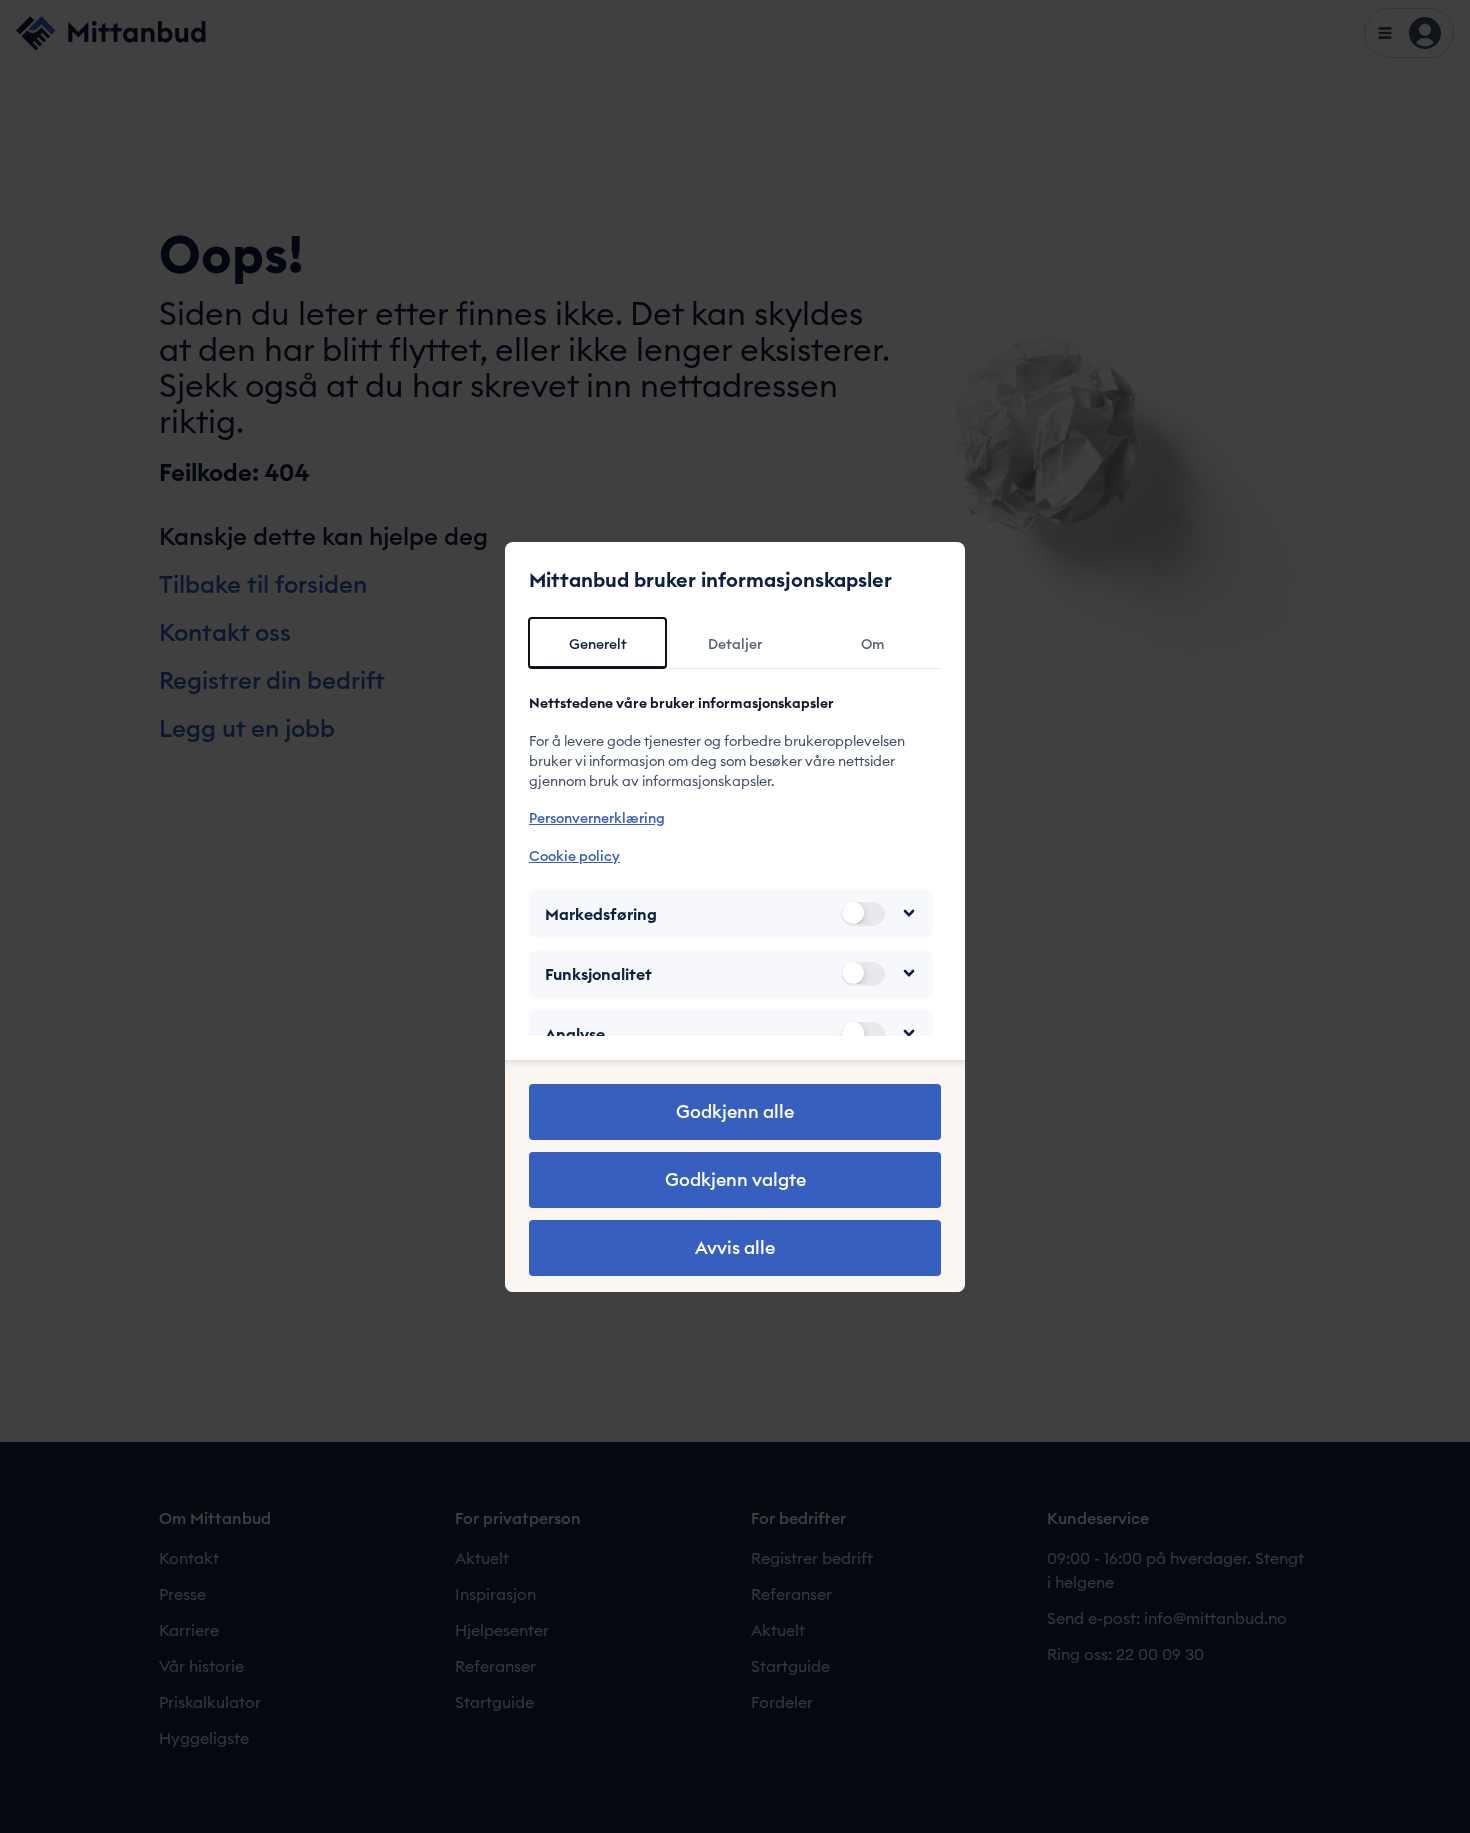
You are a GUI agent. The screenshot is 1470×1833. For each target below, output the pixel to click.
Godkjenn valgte (735, 1179)
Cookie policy (574, 855)
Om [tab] (872, 644)
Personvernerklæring (597, 818)
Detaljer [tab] (735, 644)
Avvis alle (735, 1247)
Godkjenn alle (735, 1111)
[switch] (863, 913)
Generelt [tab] (598, 644)
